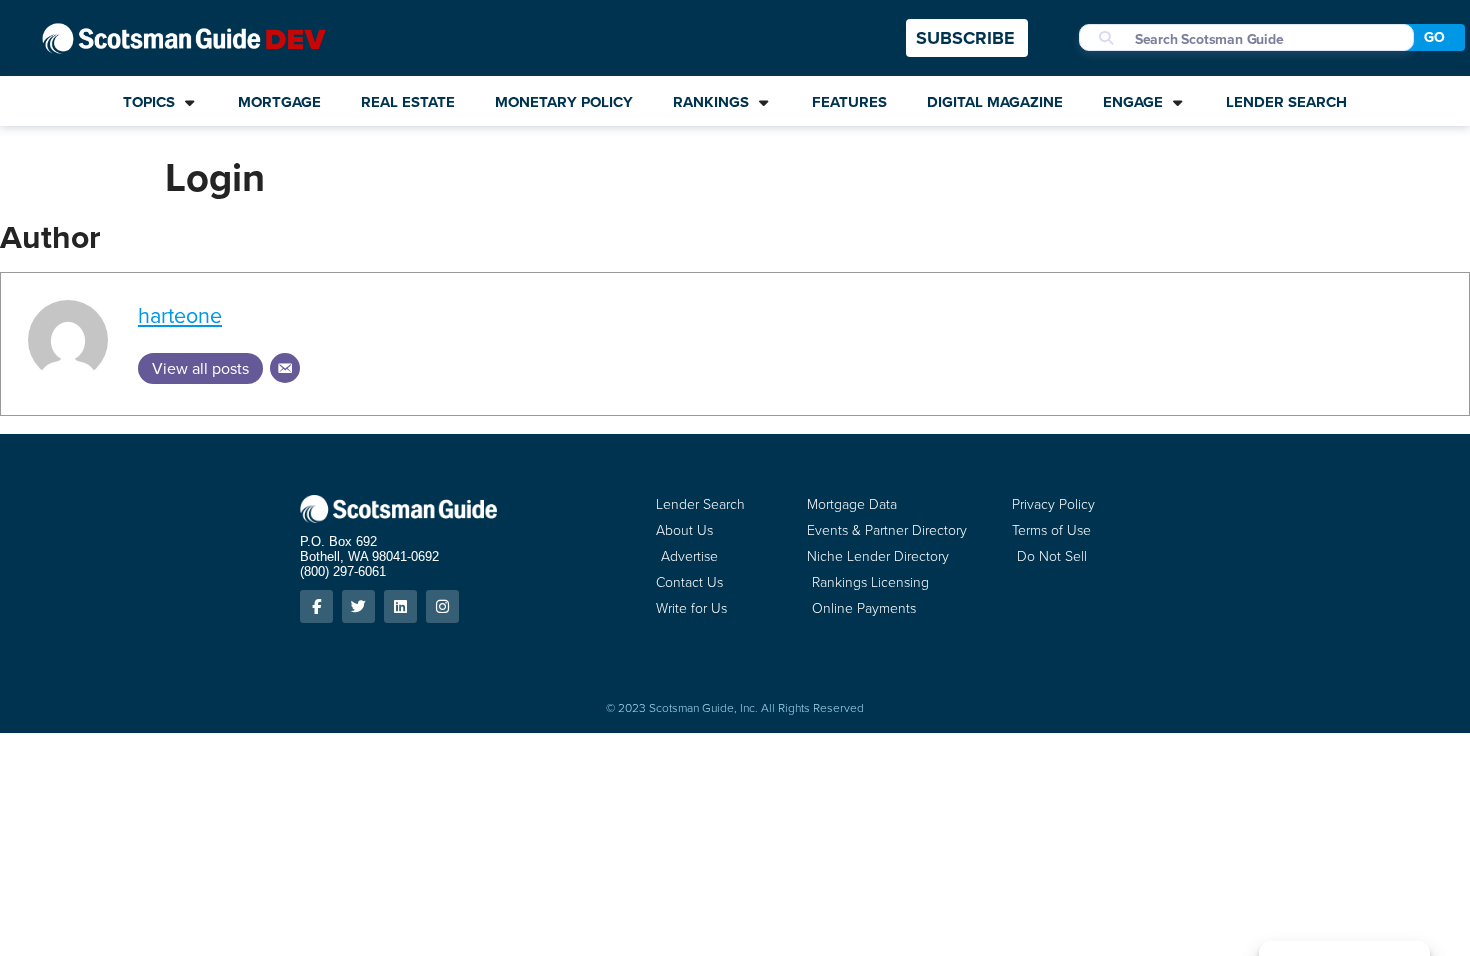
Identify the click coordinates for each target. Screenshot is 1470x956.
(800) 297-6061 (343, 571)
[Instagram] (442, 606)
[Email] (285, 368)
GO (1434, 37)
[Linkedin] (400, 606)
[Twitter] (358, 606)
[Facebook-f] (316, 606)
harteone (180, 316)
